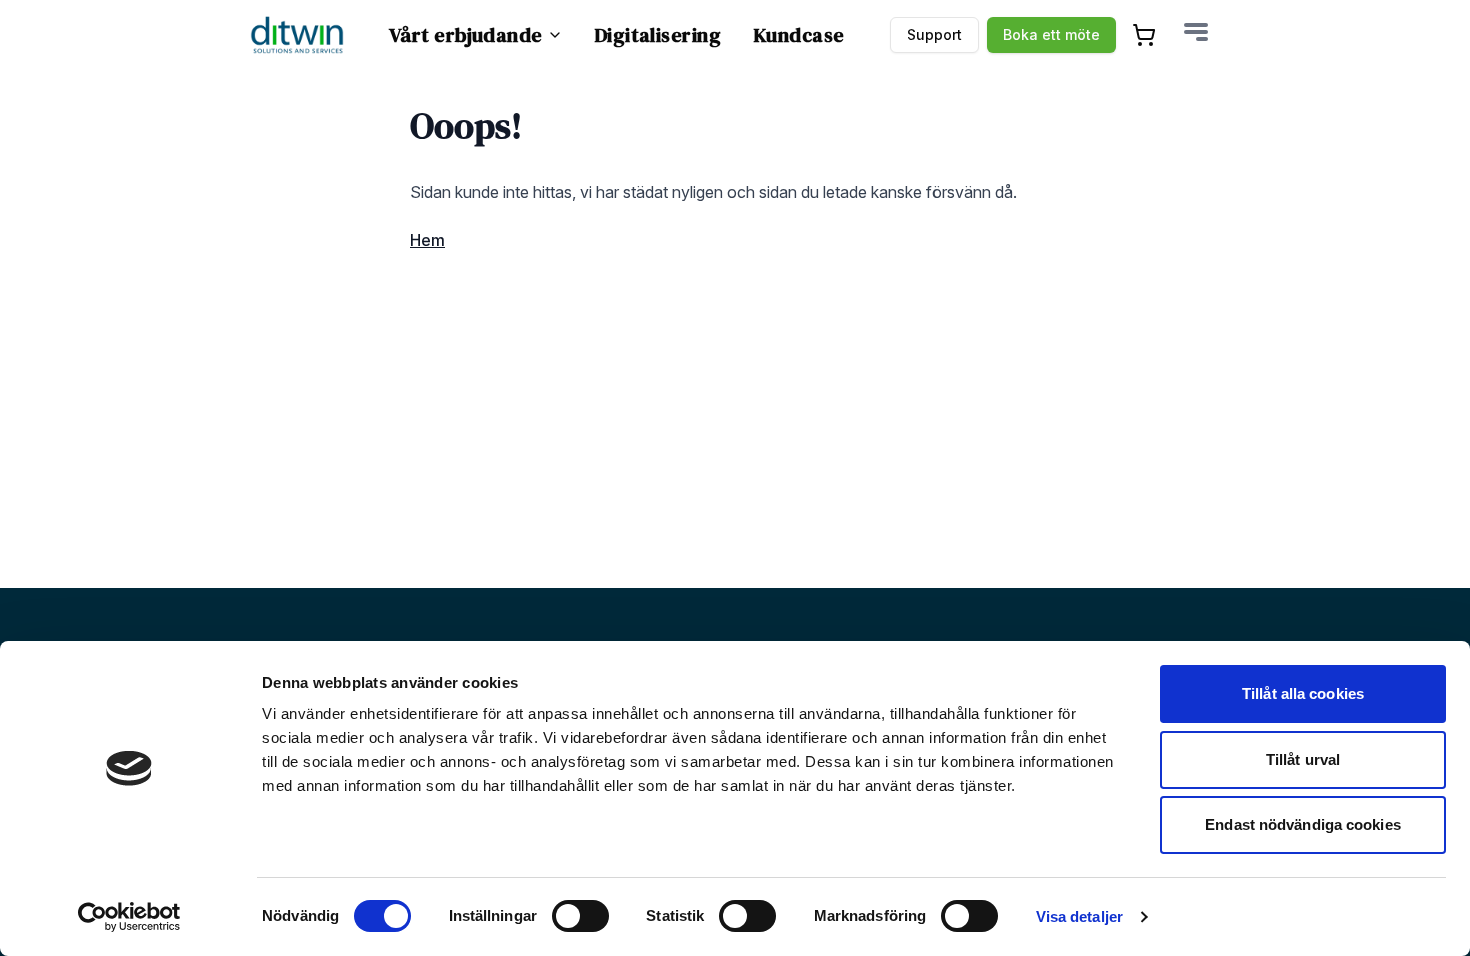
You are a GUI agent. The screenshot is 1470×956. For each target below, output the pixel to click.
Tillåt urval (1303, 759)
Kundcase (799, 35)
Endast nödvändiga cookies (1303, 824)
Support (934, 34)
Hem (427, 240)
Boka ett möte (1051, 34)
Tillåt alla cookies (1303, 693)
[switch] (580, 916)
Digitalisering (658, 35)
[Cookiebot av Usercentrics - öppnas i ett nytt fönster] (129, 917)
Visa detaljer (1079, 916)
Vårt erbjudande (466, 35)
